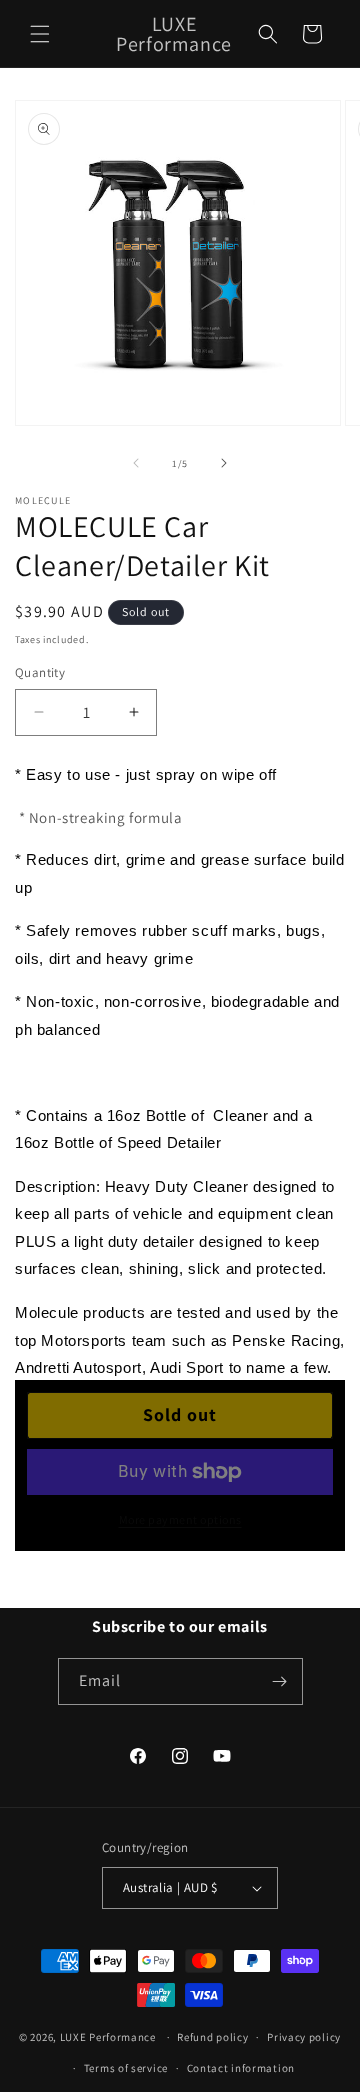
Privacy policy (304, 2037)
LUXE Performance (109, 2037)
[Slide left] (136, 463)
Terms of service (126, 2068)
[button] (40, 34)
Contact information (241, 2068)
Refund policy (212, 2037)
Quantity (40, 672)
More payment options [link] (180, 1519)
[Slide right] (224, 463)
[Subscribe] (280, 1681)
